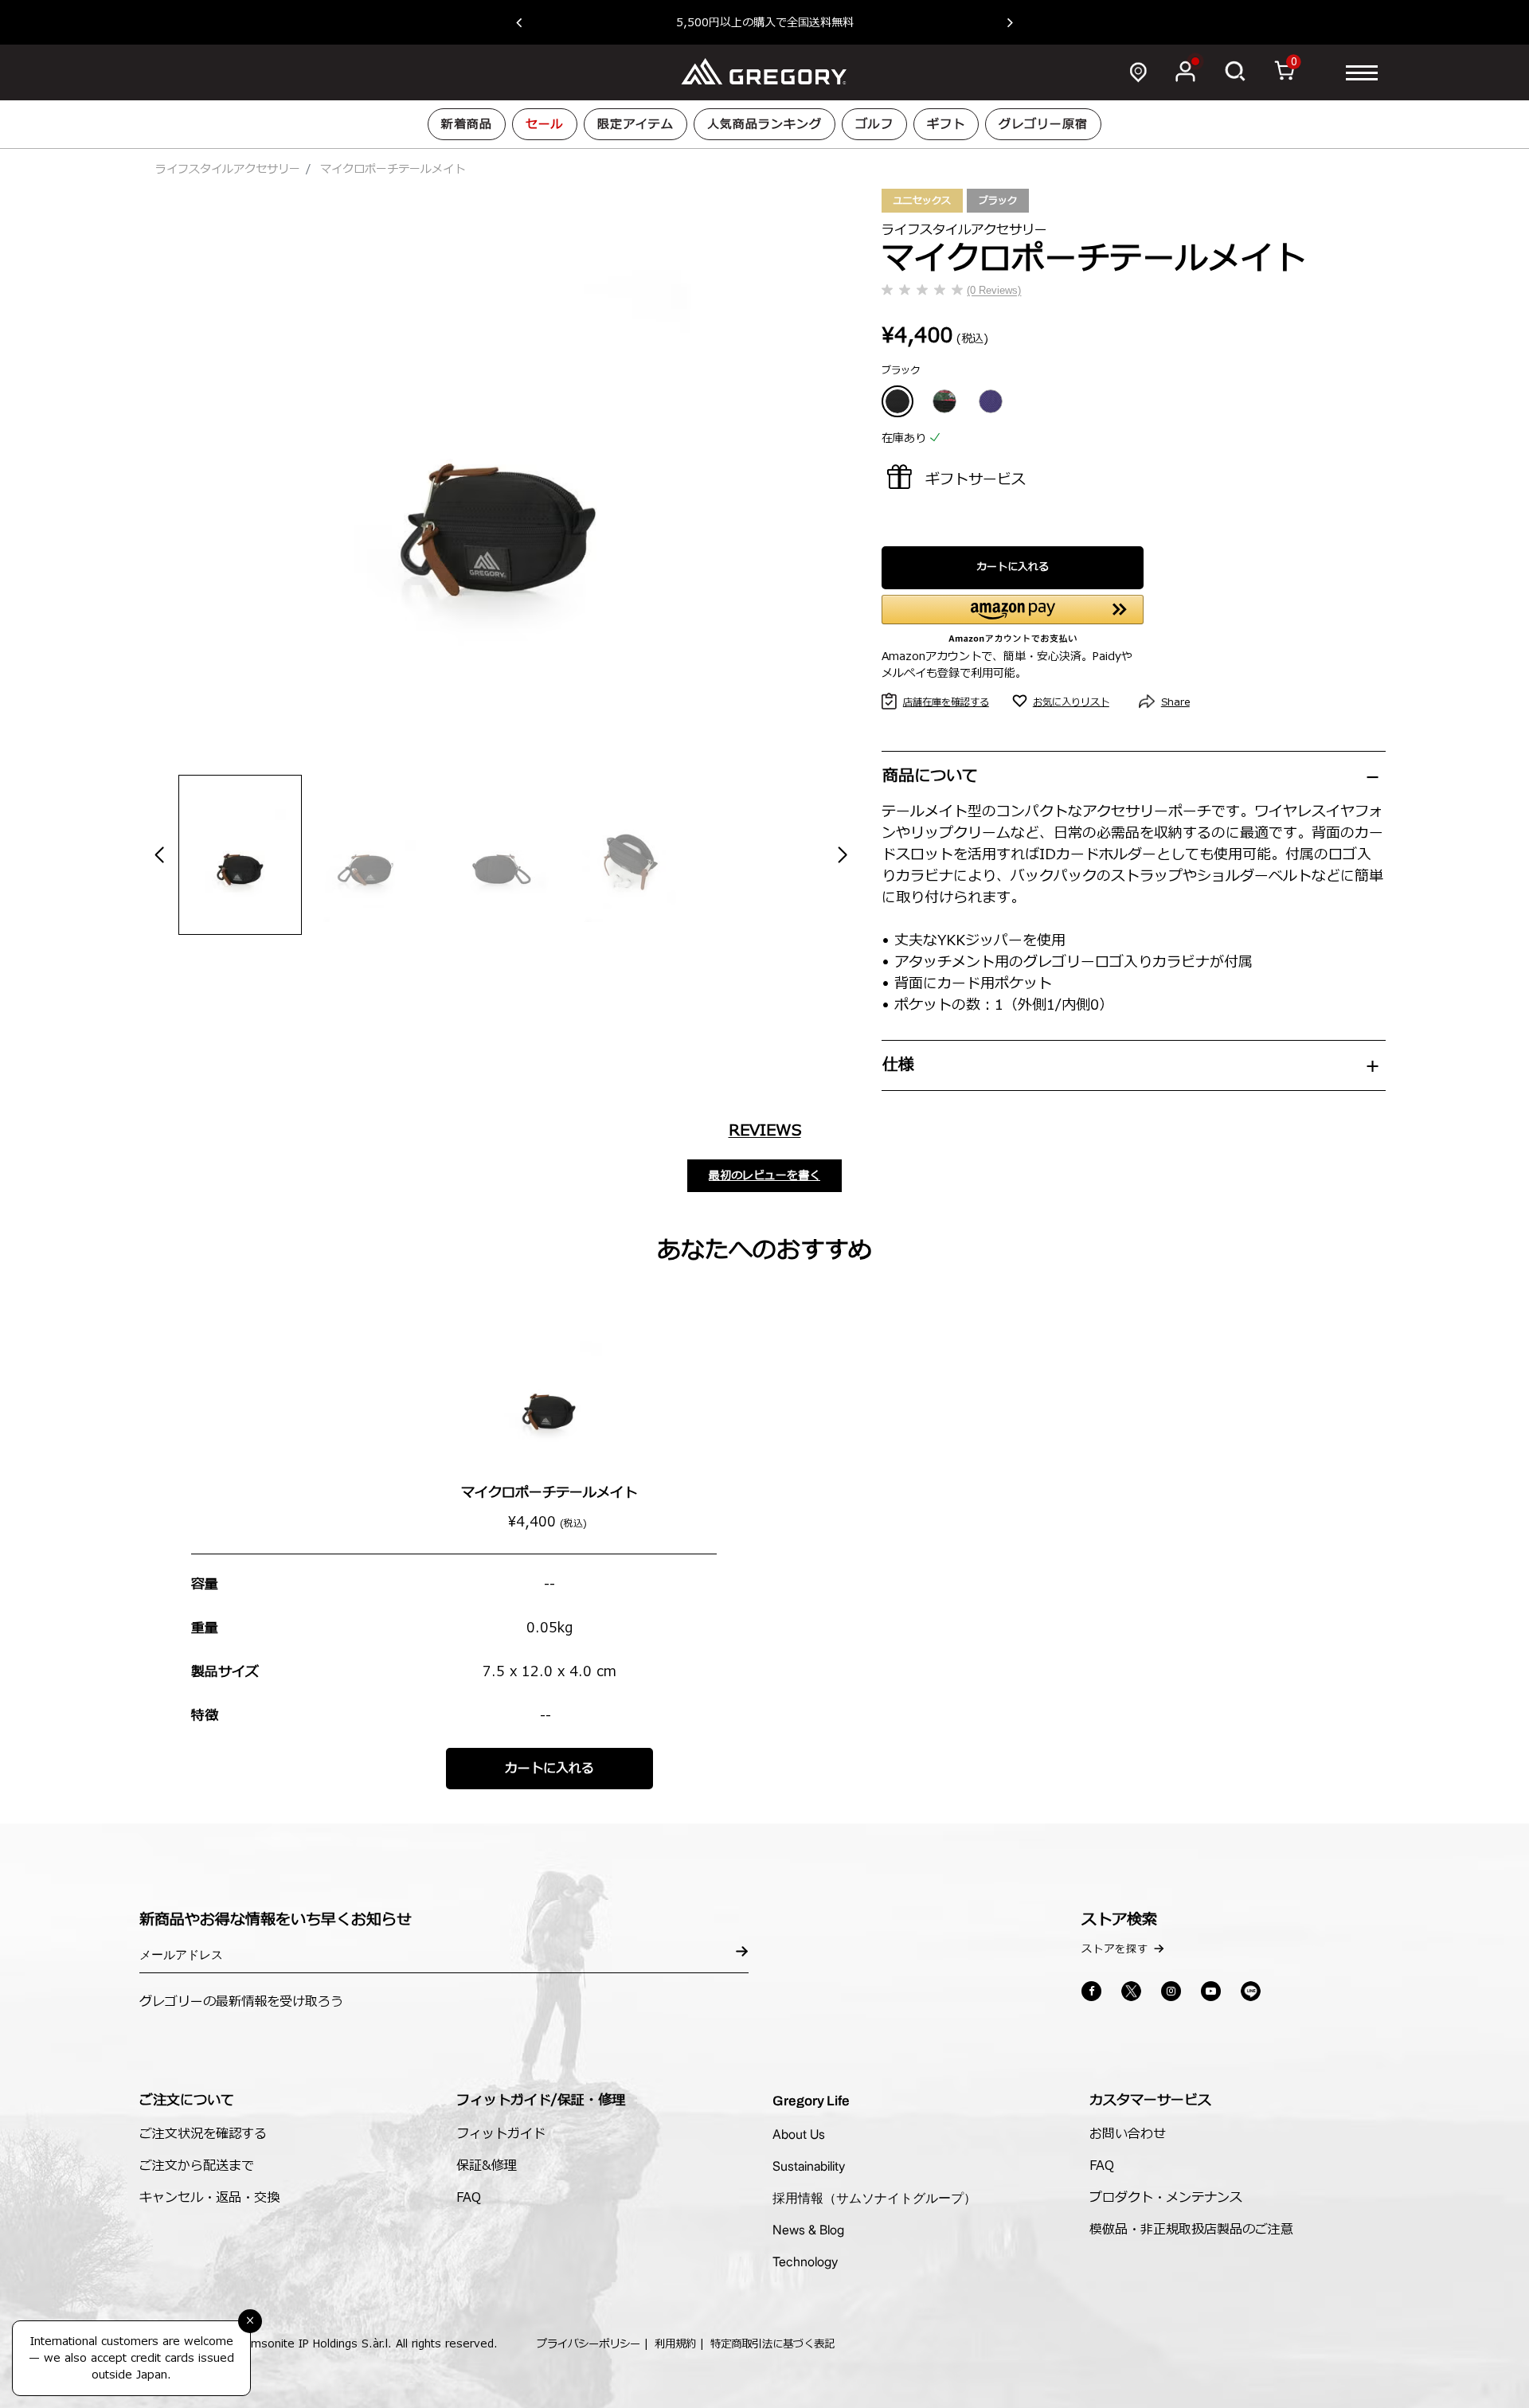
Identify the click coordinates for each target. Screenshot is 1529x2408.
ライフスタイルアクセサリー (228, 169)
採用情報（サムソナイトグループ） (874, 2198)
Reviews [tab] (765, 1131)
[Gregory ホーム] (764, 72)
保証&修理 (487, 2166)
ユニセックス (922, 201)
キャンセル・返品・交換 (209, 2198)
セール (545, 125)
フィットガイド (501, 2134)
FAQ (469, 2198)
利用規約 (675, 2344)
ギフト (946, 125)
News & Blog (808, 2230)
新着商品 (467, 125)
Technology (805, 2261)
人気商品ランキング (764, 125)
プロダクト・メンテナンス (1166, 2198)
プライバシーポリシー (589, 2344)
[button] (527, 22)
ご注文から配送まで (197, 2166)
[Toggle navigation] (1362, 72)
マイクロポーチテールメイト (549, 1493)
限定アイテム (635, 125)
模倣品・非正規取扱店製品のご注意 (1191, 2230)
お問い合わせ (1128, 2134)
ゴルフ (874, 125)
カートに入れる (1013, 567)
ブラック (998, 201)
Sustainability (809, 2166)
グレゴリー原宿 (1043, 125)
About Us (799, 2134)
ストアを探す (1115, 1949)
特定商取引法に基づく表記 (772, 2344)
